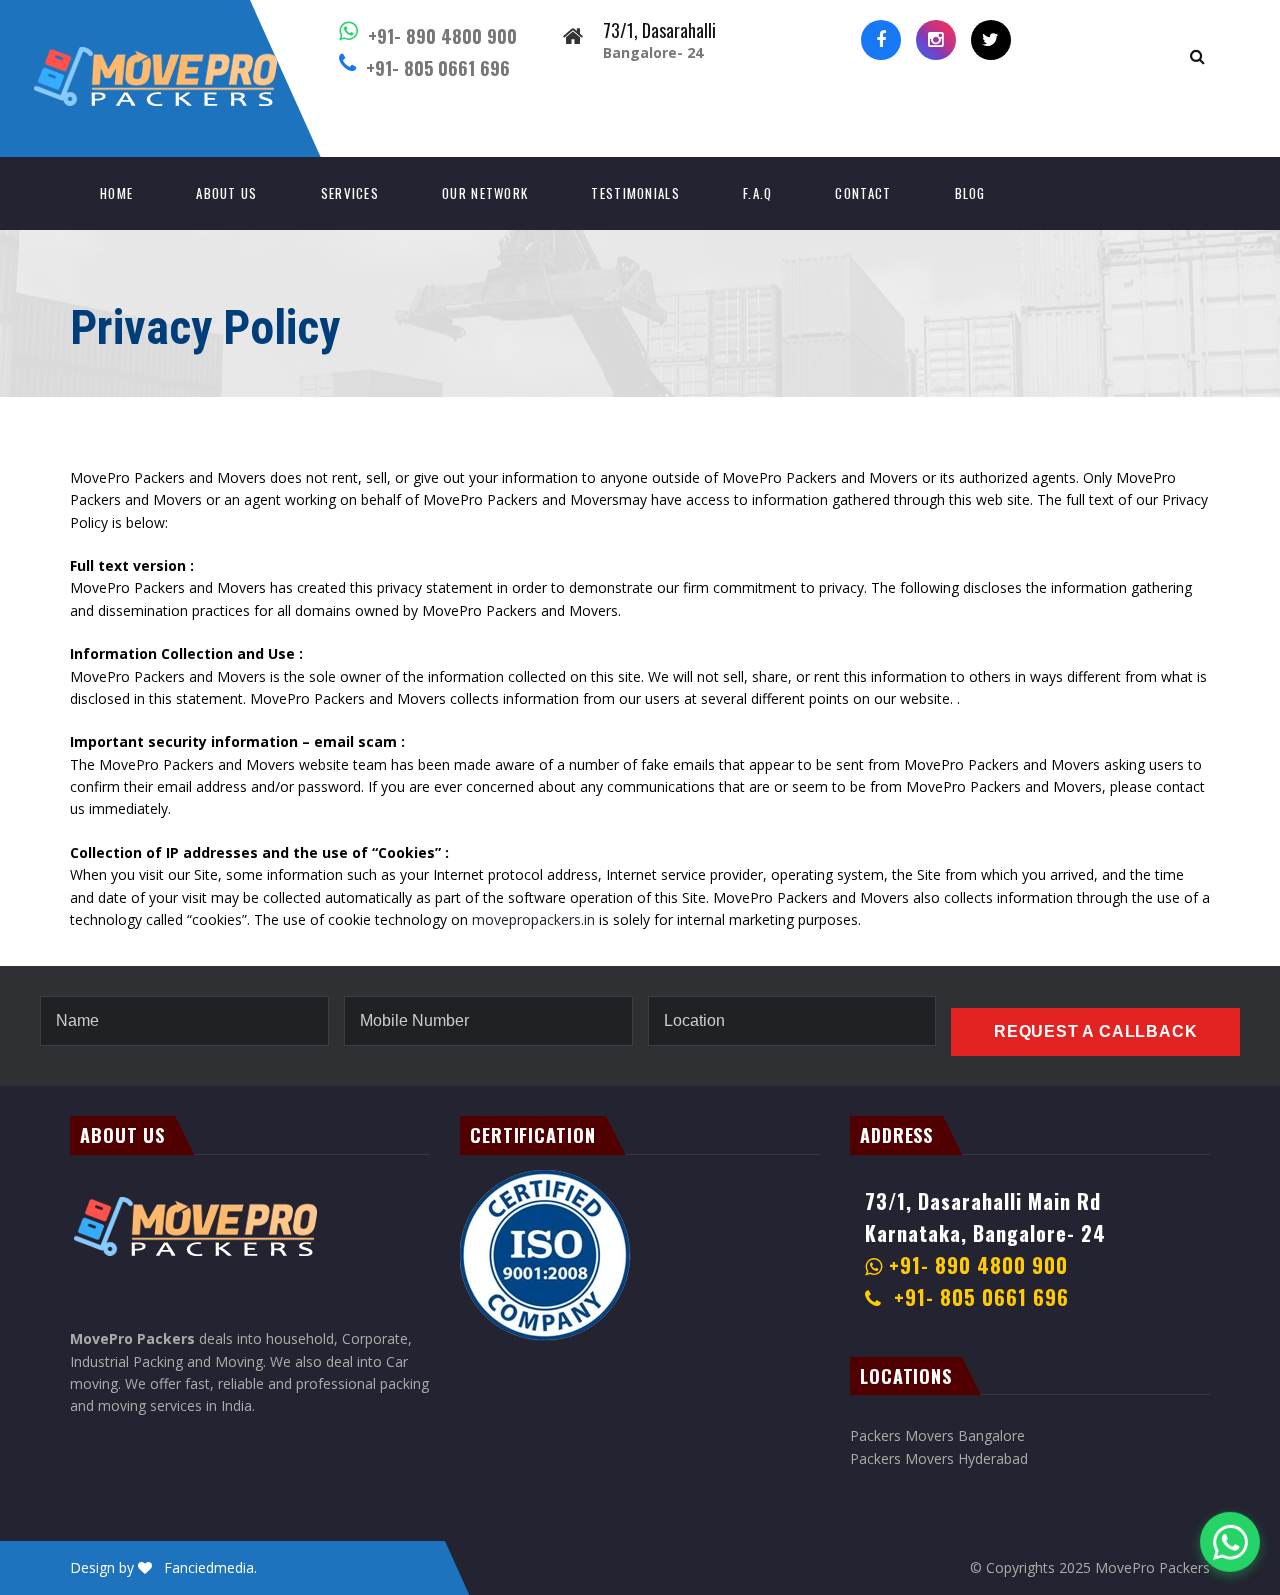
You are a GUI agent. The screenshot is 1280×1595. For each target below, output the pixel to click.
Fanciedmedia (209, 1567)
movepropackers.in (533, 919)
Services (350, 193)
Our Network (485, 193)
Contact (863, 193)
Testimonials (635, 193)
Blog (970, 193)
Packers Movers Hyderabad (939, 1458)
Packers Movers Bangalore (937, 1435)
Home (116, 193)
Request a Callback (1095, 1031)
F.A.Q (758, 193)
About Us (226, 193)
